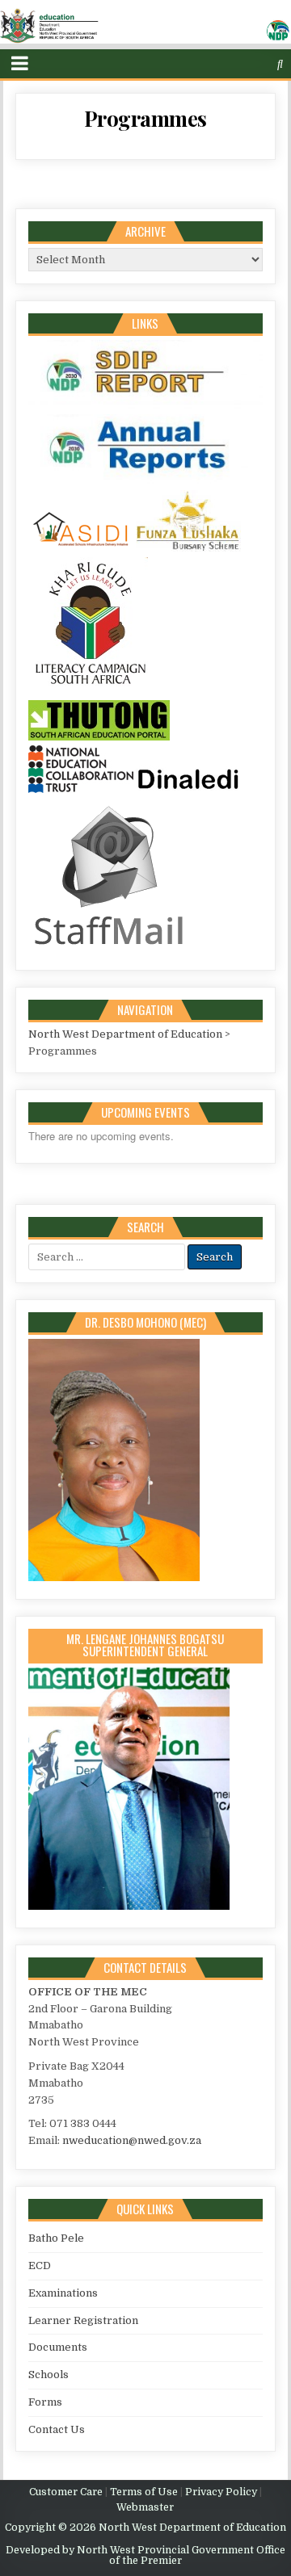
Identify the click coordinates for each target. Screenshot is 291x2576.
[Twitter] (217, 64)
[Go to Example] (146, 405)
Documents (58, 2347)
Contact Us (57, 2429)
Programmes (145, 118)
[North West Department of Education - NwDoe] (145, 29)
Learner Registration (83, 2320)
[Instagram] (249, 64)
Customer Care (66, 2492)
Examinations (63, 2293)
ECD (40, 2266)
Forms (45, 2402)
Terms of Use (144, 2492)
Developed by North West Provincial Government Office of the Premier (145, 2555)
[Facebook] (233, 64)
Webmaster (145, 2507)
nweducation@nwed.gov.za (132, 2140)
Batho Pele (56, 2238)
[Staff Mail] (109, 948)
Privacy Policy (221, 2492)
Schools (48, 2375)
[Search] (280, 64)
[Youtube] (266, 64)
